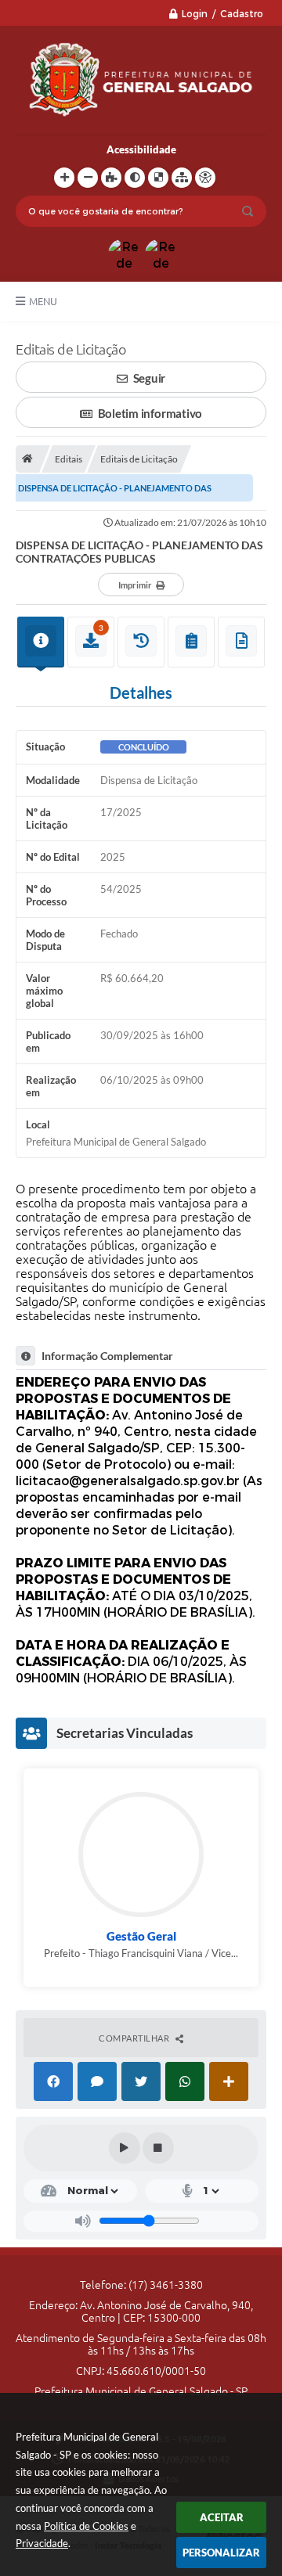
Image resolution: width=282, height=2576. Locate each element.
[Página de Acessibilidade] (205, 178)
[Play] (125, 2148)
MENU (43, 301)
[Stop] (158, 2148)
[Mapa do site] (182, 178)
